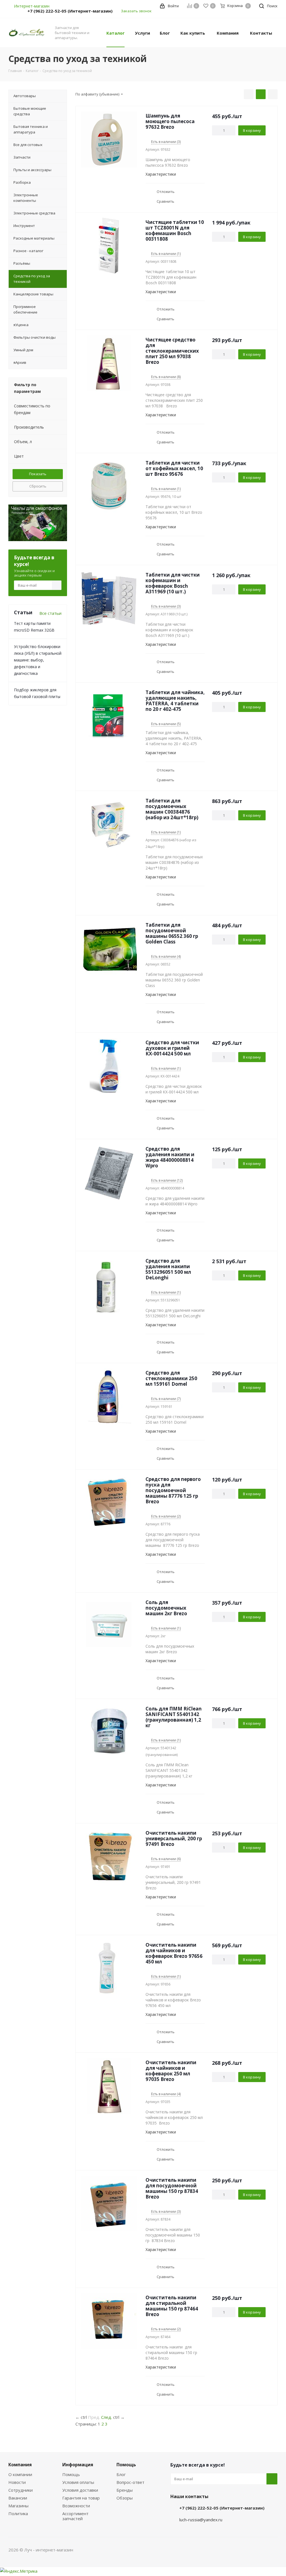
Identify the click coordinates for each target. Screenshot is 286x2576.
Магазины (18, 2506)
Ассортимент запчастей (75, 2516)
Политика (18, 2513)
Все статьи (50, 613)
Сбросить (38, 486)
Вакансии (18, 2498)
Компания (20, 2465)
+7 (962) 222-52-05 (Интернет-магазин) (70, 11)
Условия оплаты (78, 2482)
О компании (20, 2474)
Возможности (76, 2506)
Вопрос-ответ (130, 2482)
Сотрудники (21, 2490)
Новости (17, 2482)
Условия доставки (80, 2490)
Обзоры (125, 2498)
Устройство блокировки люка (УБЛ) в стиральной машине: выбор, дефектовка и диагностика (38, 660)
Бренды (125, 2490)
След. (107, 2417)
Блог (121, 2474)
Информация (78, 2465)
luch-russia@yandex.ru (201, 2520)
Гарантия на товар (81, 2498)
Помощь (71, 2474)
